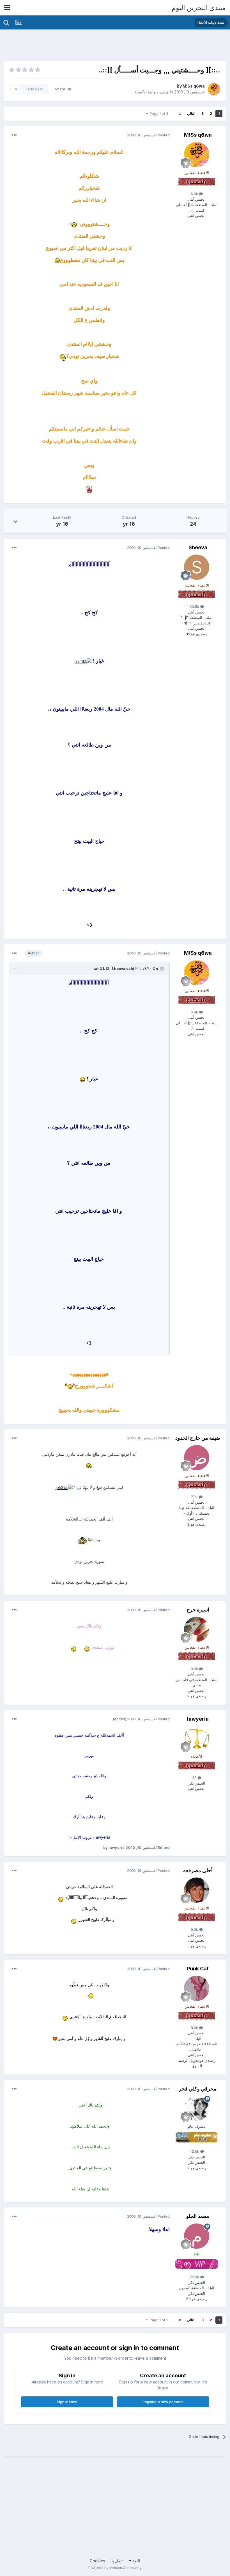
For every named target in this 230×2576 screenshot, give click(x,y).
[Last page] (180, 114)
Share (61, 89)
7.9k (195, 1497)
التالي (191, 114)
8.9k (195, 2028)
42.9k (195, 2151)
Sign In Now (67, 2402)
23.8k (195, 606)
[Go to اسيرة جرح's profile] (197, 1629)
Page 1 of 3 (158, 114)
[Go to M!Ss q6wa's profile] (214, 89)
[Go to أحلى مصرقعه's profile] (197, 1890)
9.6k (195, 1929)
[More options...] (14, 135)
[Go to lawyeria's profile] (197, 1739)
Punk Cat (198, 1969)
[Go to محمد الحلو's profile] (197, 2236)
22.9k (195, 2277)
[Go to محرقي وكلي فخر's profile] (197, 2108)
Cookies (97, 2561)
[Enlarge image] (74, 224)
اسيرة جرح (198, 1610)
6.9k (195, 194)
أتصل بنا (117, 2561)
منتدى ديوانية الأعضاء (152, 92)
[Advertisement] (124, 46)
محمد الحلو (198, 2216)
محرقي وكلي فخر (198, 2089)
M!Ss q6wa (194, 86)
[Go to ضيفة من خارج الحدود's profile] (197, 1458)
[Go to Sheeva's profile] (197, 567)
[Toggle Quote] (162, 968)
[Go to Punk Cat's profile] (197, 1988)
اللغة (136, 2561)
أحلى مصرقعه (198, 1870)
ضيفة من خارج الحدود (198, 1438)
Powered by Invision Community (115, 2568)
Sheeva (198, 547)
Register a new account (163, 2402)
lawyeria (198, 1719)
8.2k (195, 1669)
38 (195, 1778)
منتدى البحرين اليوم (199, 8)
